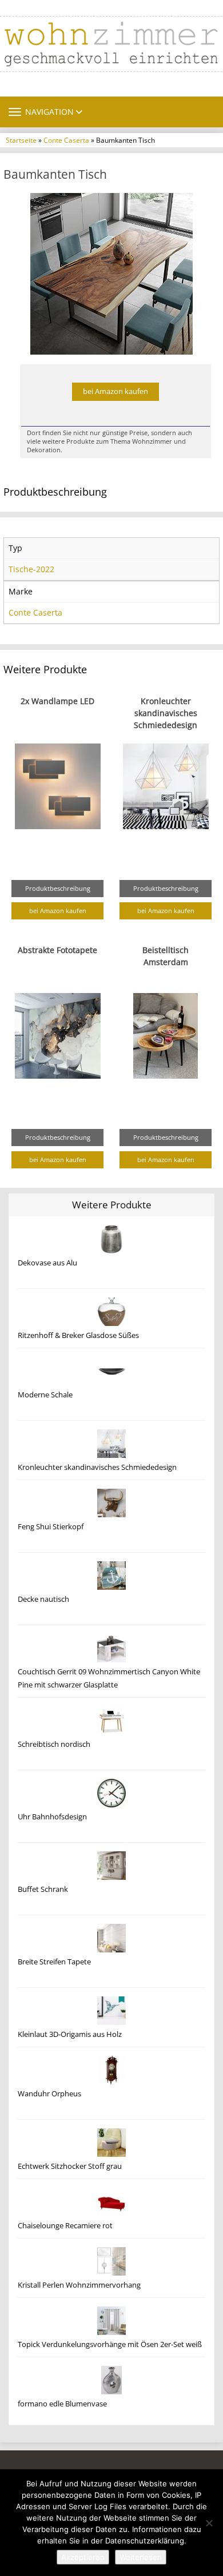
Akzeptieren (83, 2557)
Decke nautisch (43, 1599)
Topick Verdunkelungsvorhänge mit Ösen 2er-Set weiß (110, 2344)
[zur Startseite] (111, 44)
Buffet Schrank (43, 1889)
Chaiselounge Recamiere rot (65, 2226)
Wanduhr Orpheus (49, 2094)
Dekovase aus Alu (47, 1263)
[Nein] (209, 2523)
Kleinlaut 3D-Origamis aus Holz (70, 2034)
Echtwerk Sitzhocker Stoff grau (70, 2166)
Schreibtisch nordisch (54, 1744)
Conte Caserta (66, 140)
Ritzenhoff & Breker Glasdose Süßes (78, 1335)
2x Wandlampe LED (57, 701)
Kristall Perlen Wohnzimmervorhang (79, 2285)
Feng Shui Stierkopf (51, 1527)
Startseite (21, 140)
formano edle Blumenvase (62, 2404)
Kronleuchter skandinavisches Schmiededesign (166, 713)
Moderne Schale (45, 1395)
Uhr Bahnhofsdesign (52, 1817)
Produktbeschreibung (58, 888)
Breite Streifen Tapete (54, 1962)
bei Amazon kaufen (116, 391)
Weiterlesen (141, 2557)
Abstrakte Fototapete (57, 950)
